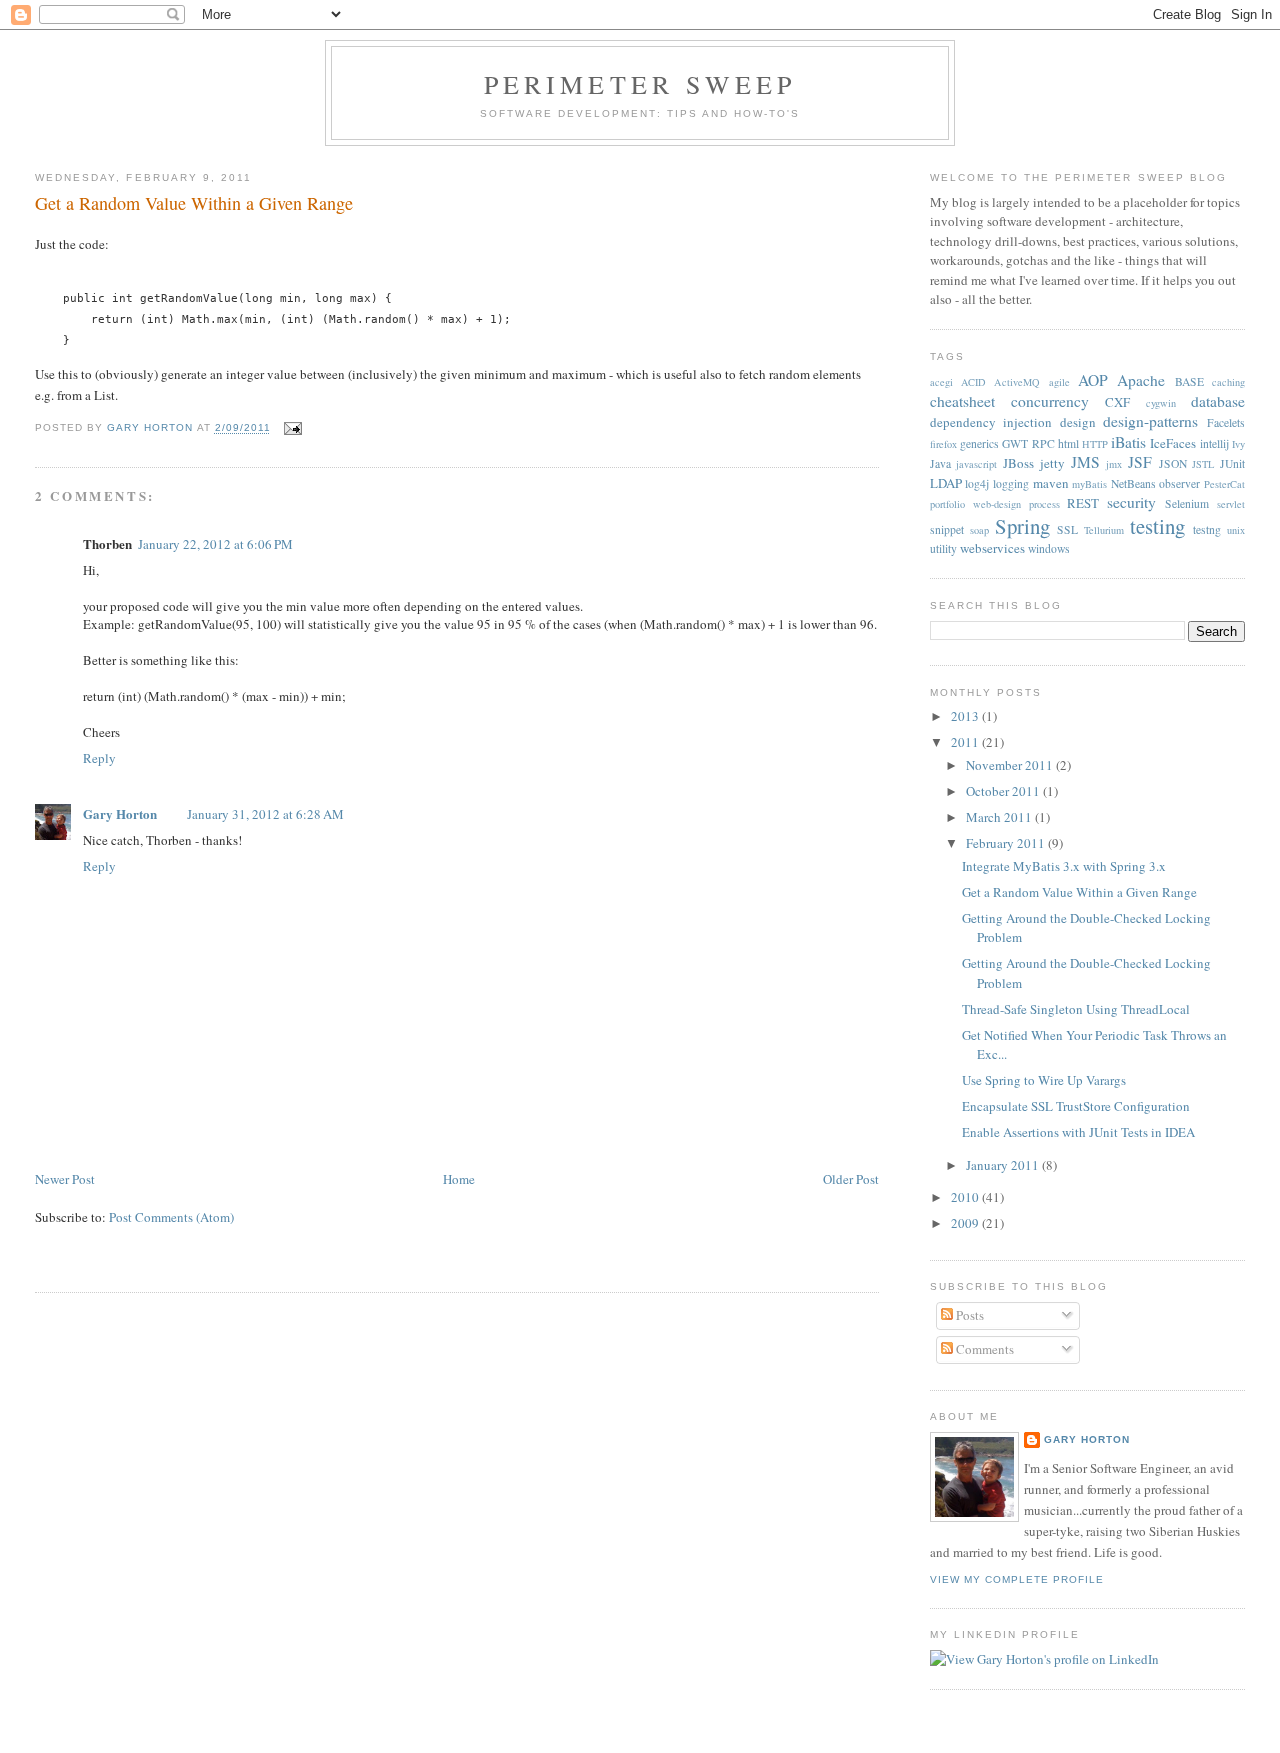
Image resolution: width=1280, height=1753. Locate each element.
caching (1228, 382)
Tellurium (1104, 530)
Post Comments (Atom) (171, 1217)
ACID (973, 382)
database (1218, 401)
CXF (1117, 402)
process (1044, 504)
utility (943, 548)
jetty (1052, 463)
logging (1011, 483)
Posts (968, 1315)
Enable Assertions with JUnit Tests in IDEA (1078, 1132)
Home (459, 1179)
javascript (976, 464)
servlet (1231, 504)
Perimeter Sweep (640, 84)
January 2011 (1004, 1165)
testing (1157, 526)
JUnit (1232, 463)
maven (1051, 483)
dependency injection (991, 422)
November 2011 (1011, 765)
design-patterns (1150, 421)
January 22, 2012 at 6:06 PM (215, 544)
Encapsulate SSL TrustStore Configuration (1076, 1106)
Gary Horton (120, 813)
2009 (966, 1223)
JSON (1173, 463)
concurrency (1050, 401)
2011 (966, 742)
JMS (1085, 462)
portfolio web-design (975, 504)
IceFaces (1173, 443)
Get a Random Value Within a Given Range (1079, 892)
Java (940, 463)
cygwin (1161, 403)
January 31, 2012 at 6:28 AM (265, 814)
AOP (1093, 380)
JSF (1140, 462)
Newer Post (65, 1179)
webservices (992, 548)
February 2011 (1007, 843)
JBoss (1018, 463)
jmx (1114, 464)
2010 (966, 1197)
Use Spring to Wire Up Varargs (1044, 1080)
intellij (1214, 443)
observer (1179, 483)
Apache (1141, 380)
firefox (943, 444)
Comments (983, 1349)
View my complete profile (1017, 1579)
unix (1236, 530)
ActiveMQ (1017, 382)
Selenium (1187, 503)
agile (1059, 382)
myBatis (1089, 484)
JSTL (1203, 464)
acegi (941, 382)
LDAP (946, 483)
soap (979, 530)
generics (979, 443)
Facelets (1226, 422)
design (1078, 422)
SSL (1067, 529)
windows (1049, 548)
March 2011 (1000, 817)
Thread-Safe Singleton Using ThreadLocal (1076, 1009)
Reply (99, 758)
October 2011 (1004, 791)
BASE (1189, 381)
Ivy (1238, 444)
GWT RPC (1028, 443)
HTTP (1095, 444)
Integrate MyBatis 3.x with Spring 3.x (1064, 866)
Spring (1022, 526)
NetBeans (1133, 483)
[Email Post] (292, 428)
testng (1207, 529)
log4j (977, 483)
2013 (966, 716)
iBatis (1128, 442)
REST (1083, 503)
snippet (947, 529)
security (1131, 502)
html (1068, 443)
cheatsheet (962, 401)
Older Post (851, 1179)
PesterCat (1224, 484)
